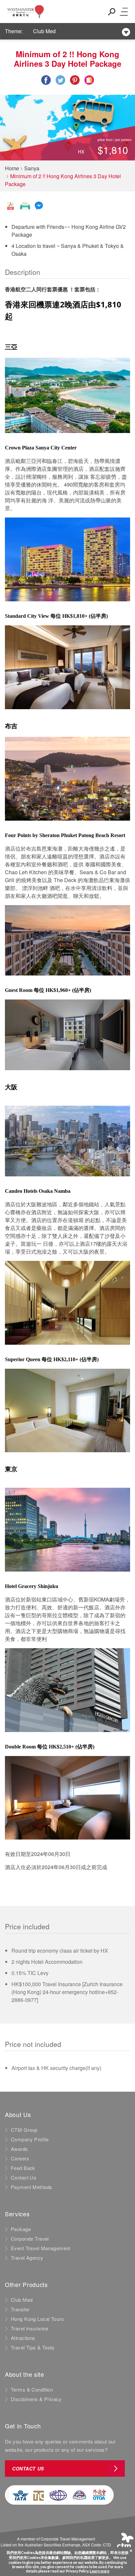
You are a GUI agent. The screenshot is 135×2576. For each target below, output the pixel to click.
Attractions (23, 2338)
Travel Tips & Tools (33, 2347)
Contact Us (24, 2178)
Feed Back (23, 2168)
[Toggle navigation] (124, 12)
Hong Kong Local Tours (37, 2319)
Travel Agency (27, 2258)
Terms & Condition (32, 2390)
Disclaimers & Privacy (36, 2399)
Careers (20, 2158)
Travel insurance (30, 2328)
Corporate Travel (30, 2239)
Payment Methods (31, 2187)
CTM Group (24, 2130)
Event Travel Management (41, 2248)
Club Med (22, 2300)
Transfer (20, 2309)
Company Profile (30, 2139)
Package (21, 2229)
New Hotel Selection (57, 34)
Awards (19, 2149)
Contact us (28, 2468)
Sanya (32, 168)
